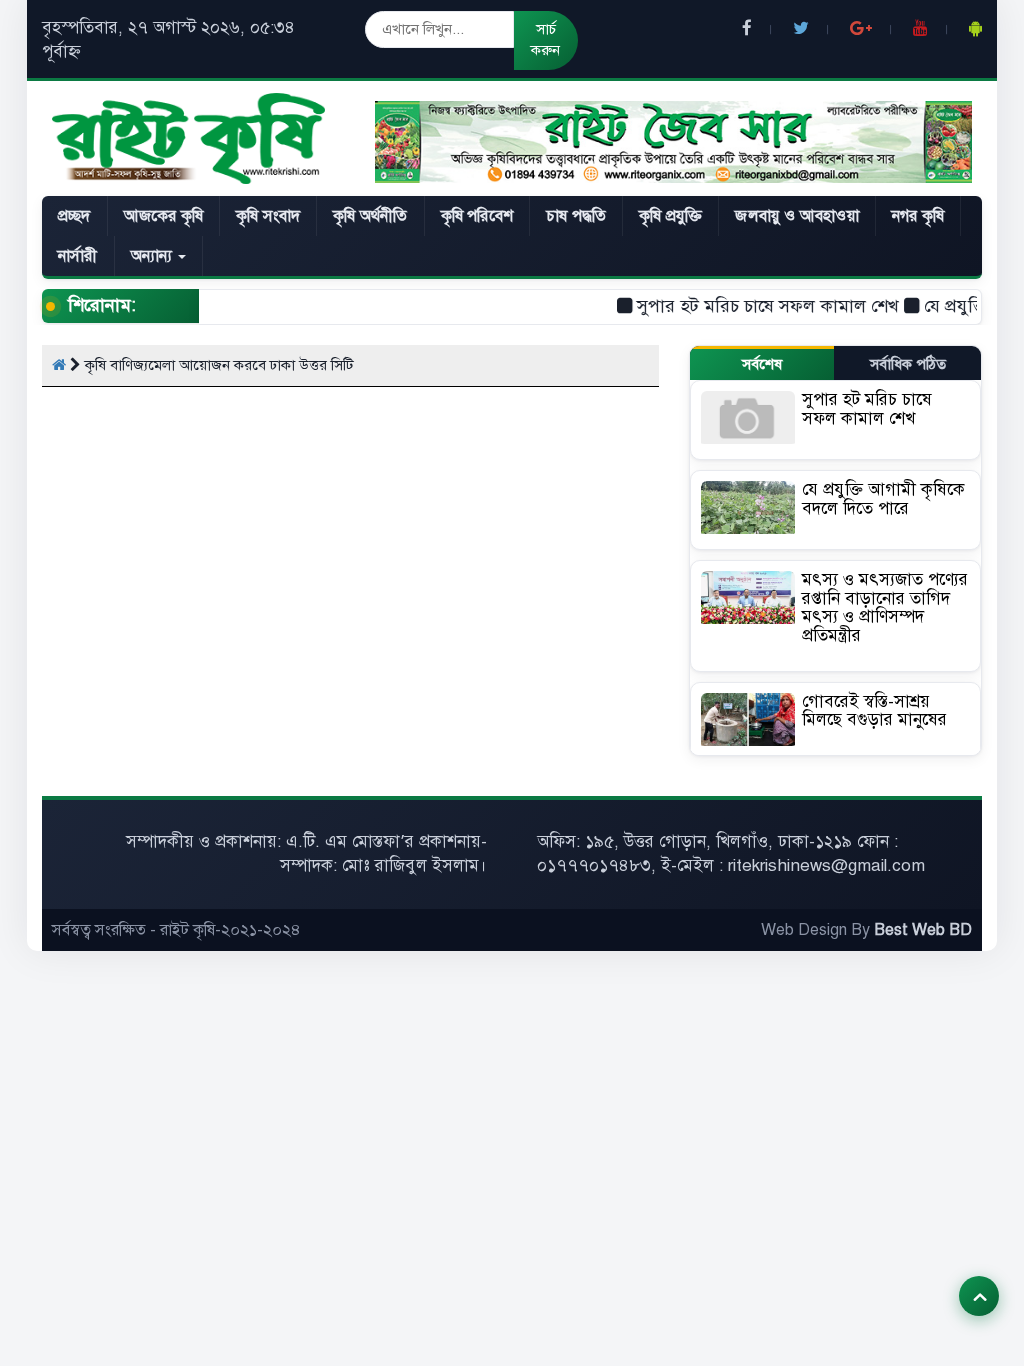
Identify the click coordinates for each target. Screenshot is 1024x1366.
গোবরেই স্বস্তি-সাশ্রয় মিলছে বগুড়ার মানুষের (874, 711)
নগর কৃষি (918, 216)
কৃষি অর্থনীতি (370, 216)
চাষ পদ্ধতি (576, 216)
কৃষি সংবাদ (268, 216)
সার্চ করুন (545, 39)
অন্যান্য (154, 256)
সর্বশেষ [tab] (762, 364)
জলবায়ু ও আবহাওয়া (796, 216)
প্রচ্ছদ (74, 216)
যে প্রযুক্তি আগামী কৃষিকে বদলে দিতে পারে (883, 499)
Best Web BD (923, 930)
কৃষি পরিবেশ (477, 216)
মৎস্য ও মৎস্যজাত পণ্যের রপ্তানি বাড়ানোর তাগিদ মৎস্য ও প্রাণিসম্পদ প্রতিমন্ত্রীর (885, 607)
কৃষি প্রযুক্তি (670, 216)
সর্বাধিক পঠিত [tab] (908, 364)
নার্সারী (78, 256)
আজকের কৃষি (163, 216)
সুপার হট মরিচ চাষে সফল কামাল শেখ (748, 306)
